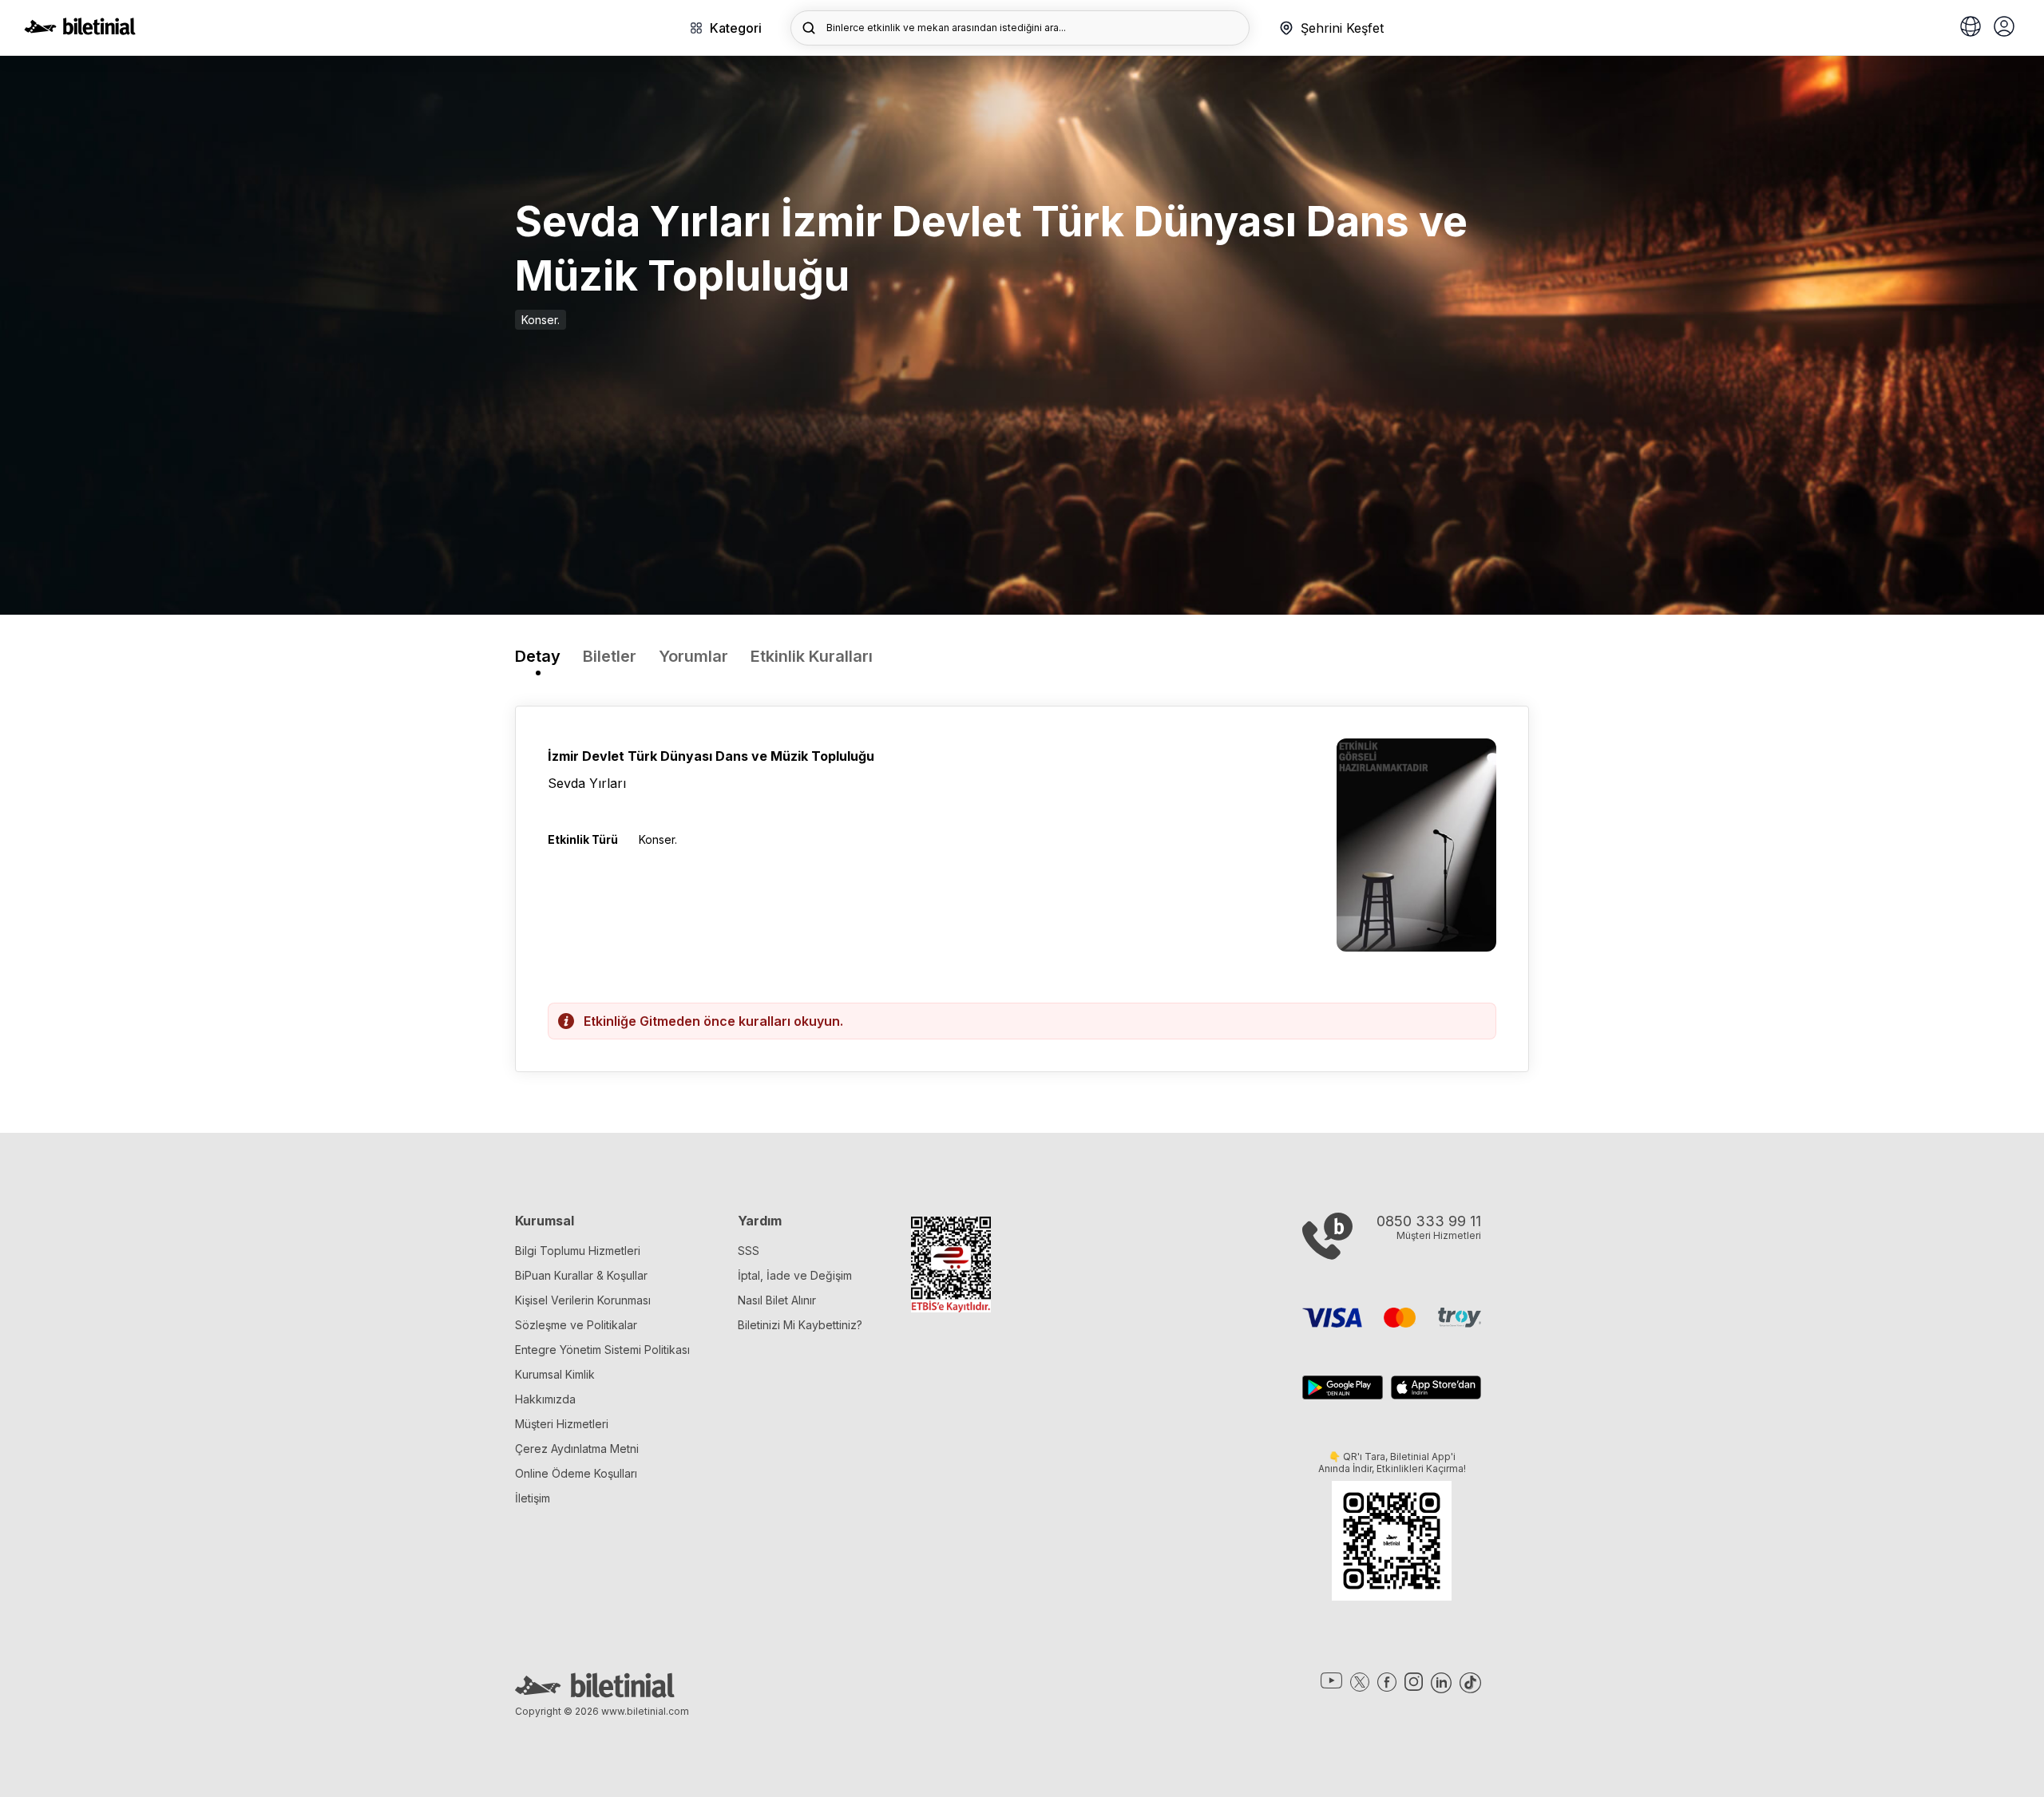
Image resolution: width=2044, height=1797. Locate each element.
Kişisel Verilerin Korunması (583, 1300)
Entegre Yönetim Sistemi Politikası (602, 1350)
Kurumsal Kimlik (555, 1374)
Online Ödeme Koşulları (576, 1473)
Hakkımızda (545, 1399)
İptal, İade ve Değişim (795, 1275)
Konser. (541, 320)
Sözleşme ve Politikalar (576, 1325)
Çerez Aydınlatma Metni (577, 1449)
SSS (749, 1251)
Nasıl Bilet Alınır (777, 1300)
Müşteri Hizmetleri (562, 1424)
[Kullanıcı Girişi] (2004, 28)
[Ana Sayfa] (80, 30)
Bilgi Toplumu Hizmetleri (578, 1251)
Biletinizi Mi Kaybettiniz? (800, 1325)
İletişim (533, 1498)
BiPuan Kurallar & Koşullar (581, 1275)
